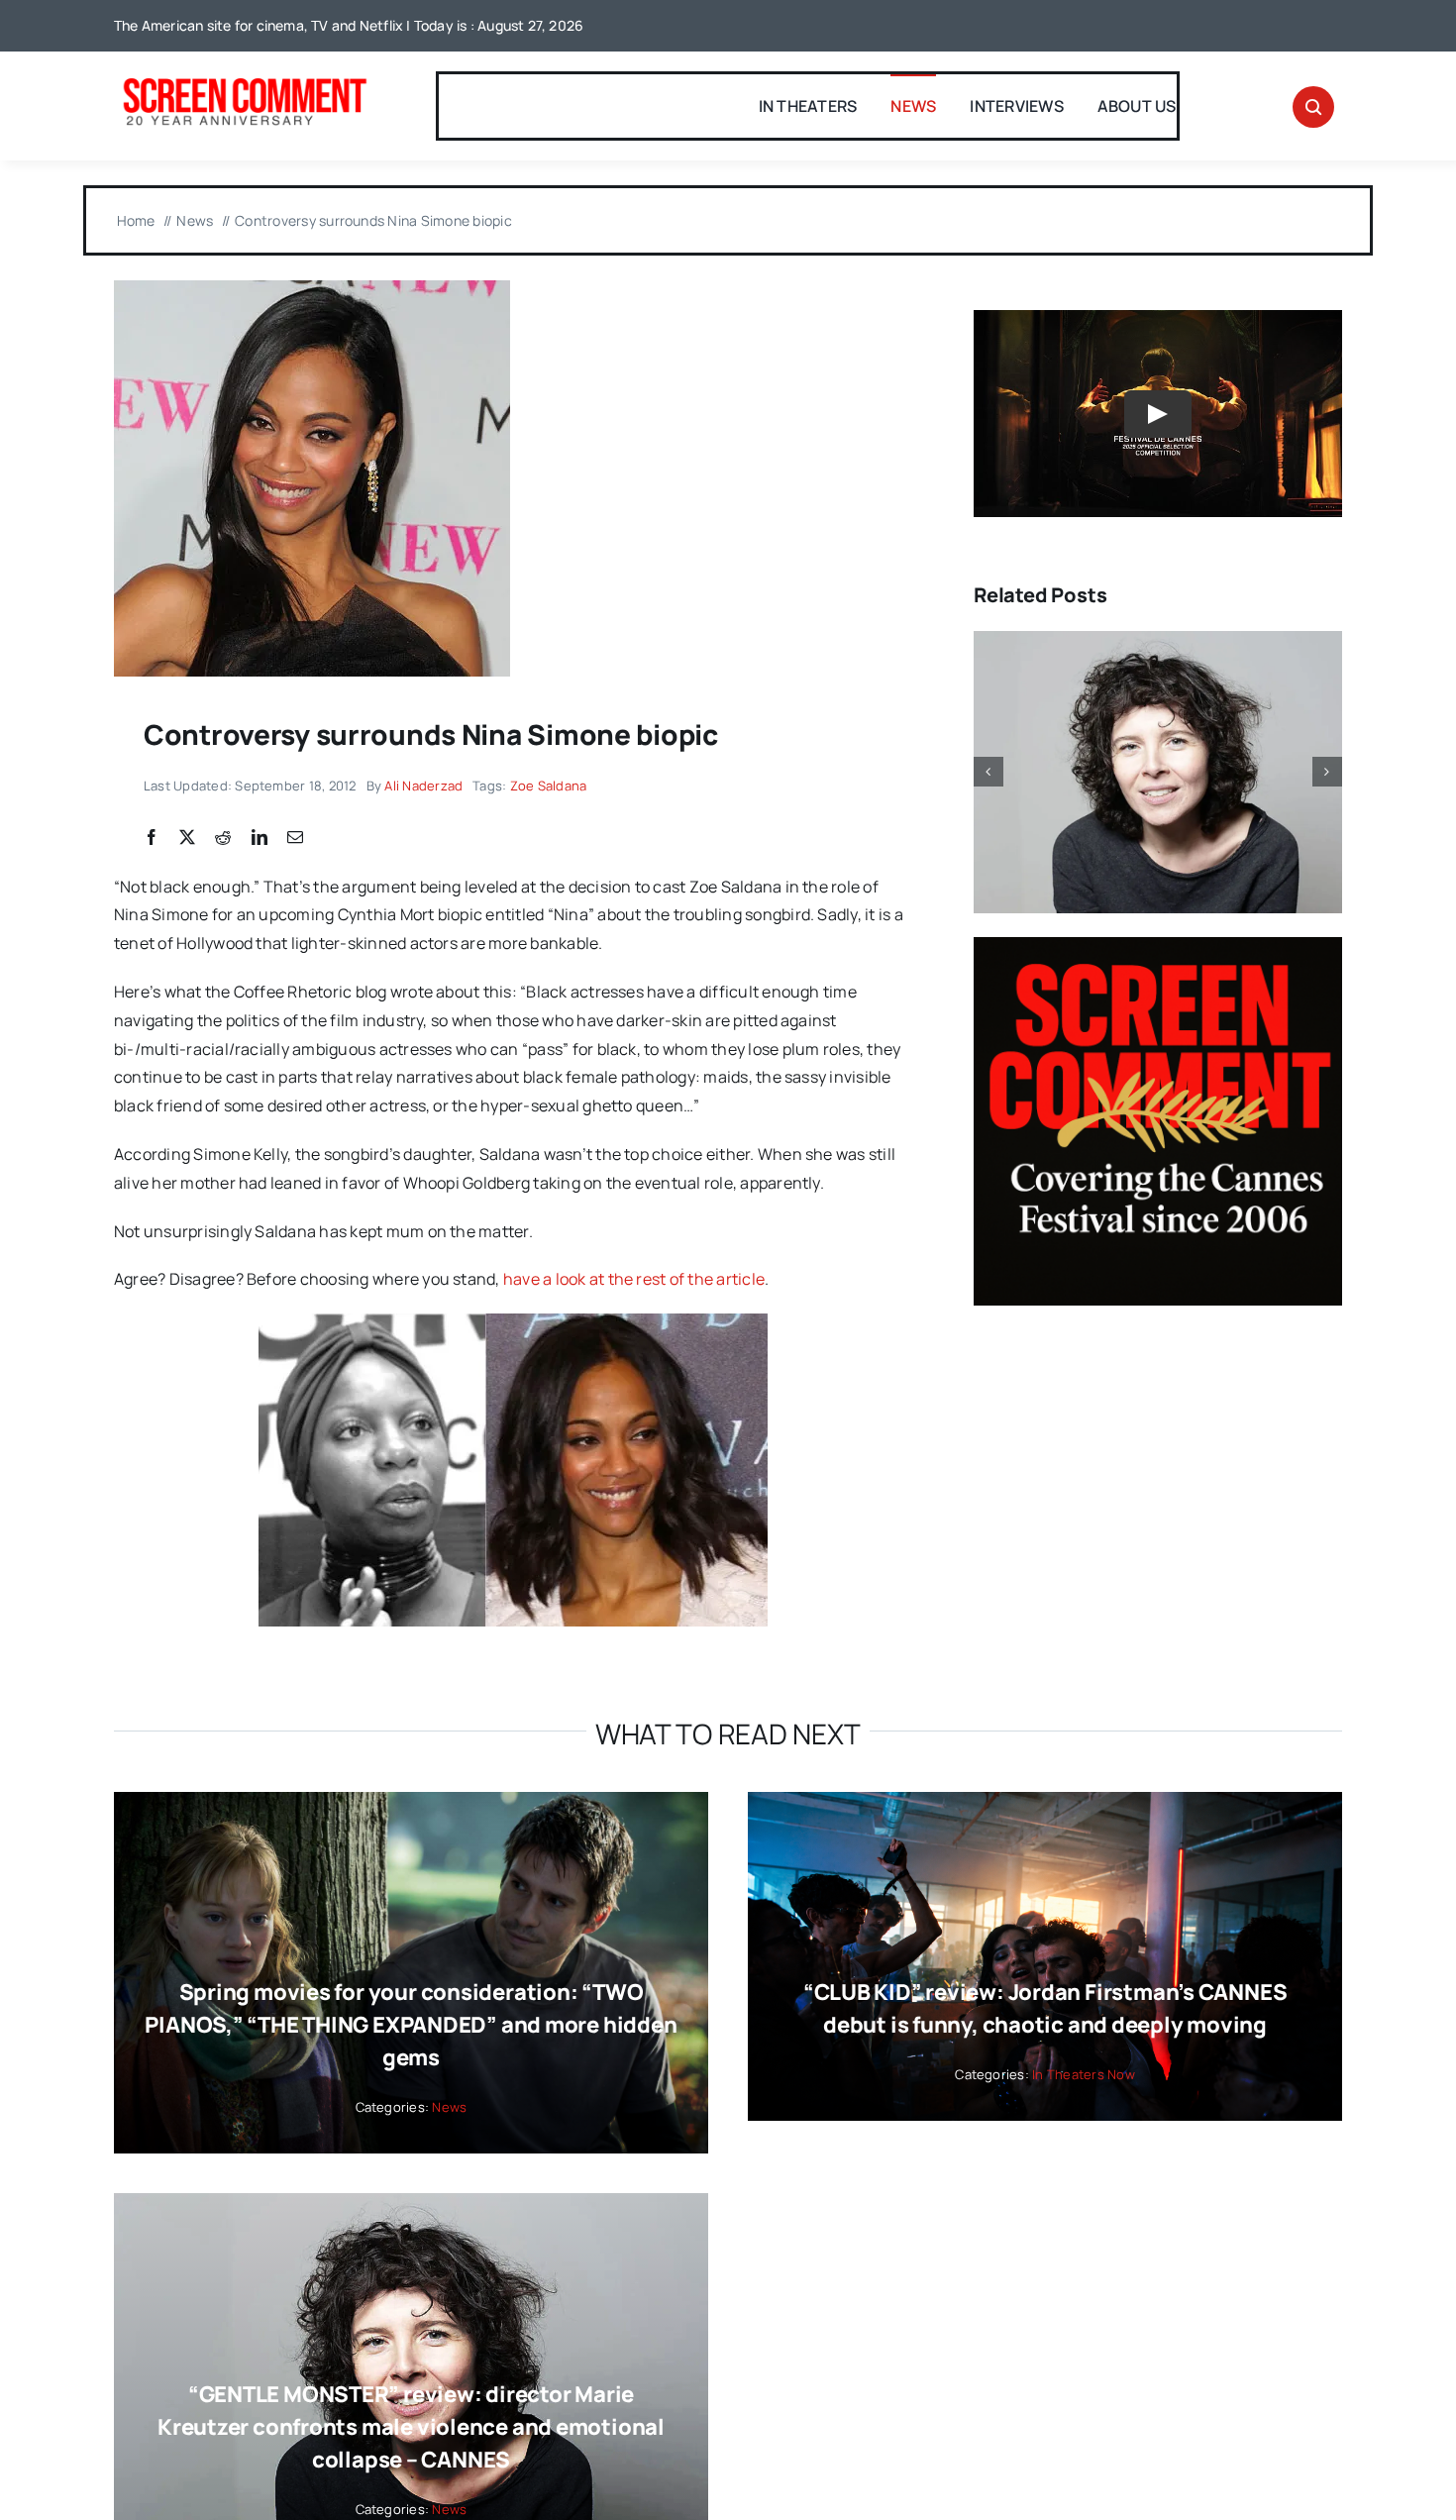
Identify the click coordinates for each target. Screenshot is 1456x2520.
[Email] (295, 838)
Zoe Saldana (549, 786)
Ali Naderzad (423, 786)
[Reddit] (223, 838)
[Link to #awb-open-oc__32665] (1313, 107)
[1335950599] (312, 288)
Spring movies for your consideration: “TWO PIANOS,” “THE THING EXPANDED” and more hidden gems (411, 2025)
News (449, 2107)
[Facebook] (152, 838)
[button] (988, 772)
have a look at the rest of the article (634, 1279)
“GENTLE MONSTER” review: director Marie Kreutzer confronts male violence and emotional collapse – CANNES (411, 2427)
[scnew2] (245, 80)
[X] (187, 838)
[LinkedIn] (260, 838)
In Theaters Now (1084, 2074)
